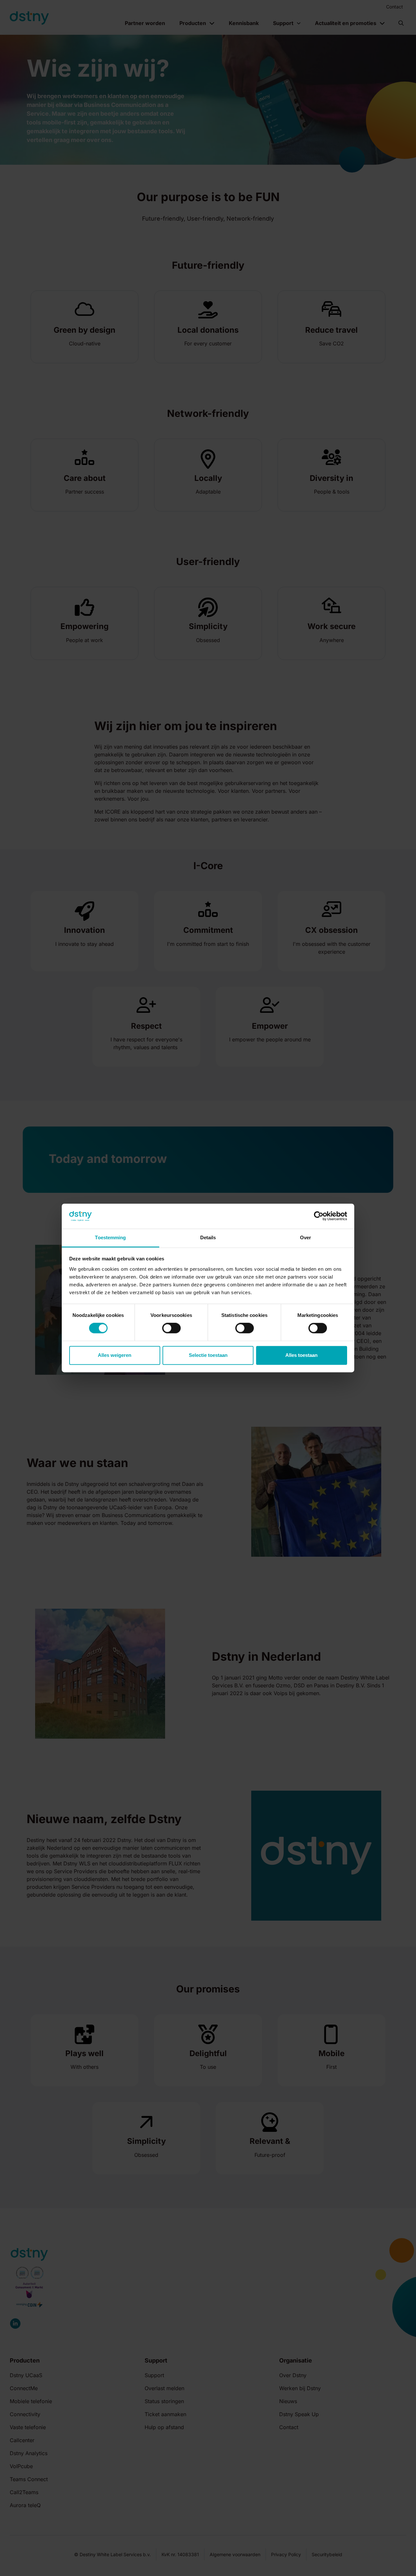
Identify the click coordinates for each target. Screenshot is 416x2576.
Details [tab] (208, 1237)
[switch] (171, 1328)
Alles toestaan (301, 1355)
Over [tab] (305, 1237)
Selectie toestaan (208, 1355)
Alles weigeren (115, 1355)
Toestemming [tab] (110, 1237)
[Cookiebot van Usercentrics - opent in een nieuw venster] (319, 1216)
